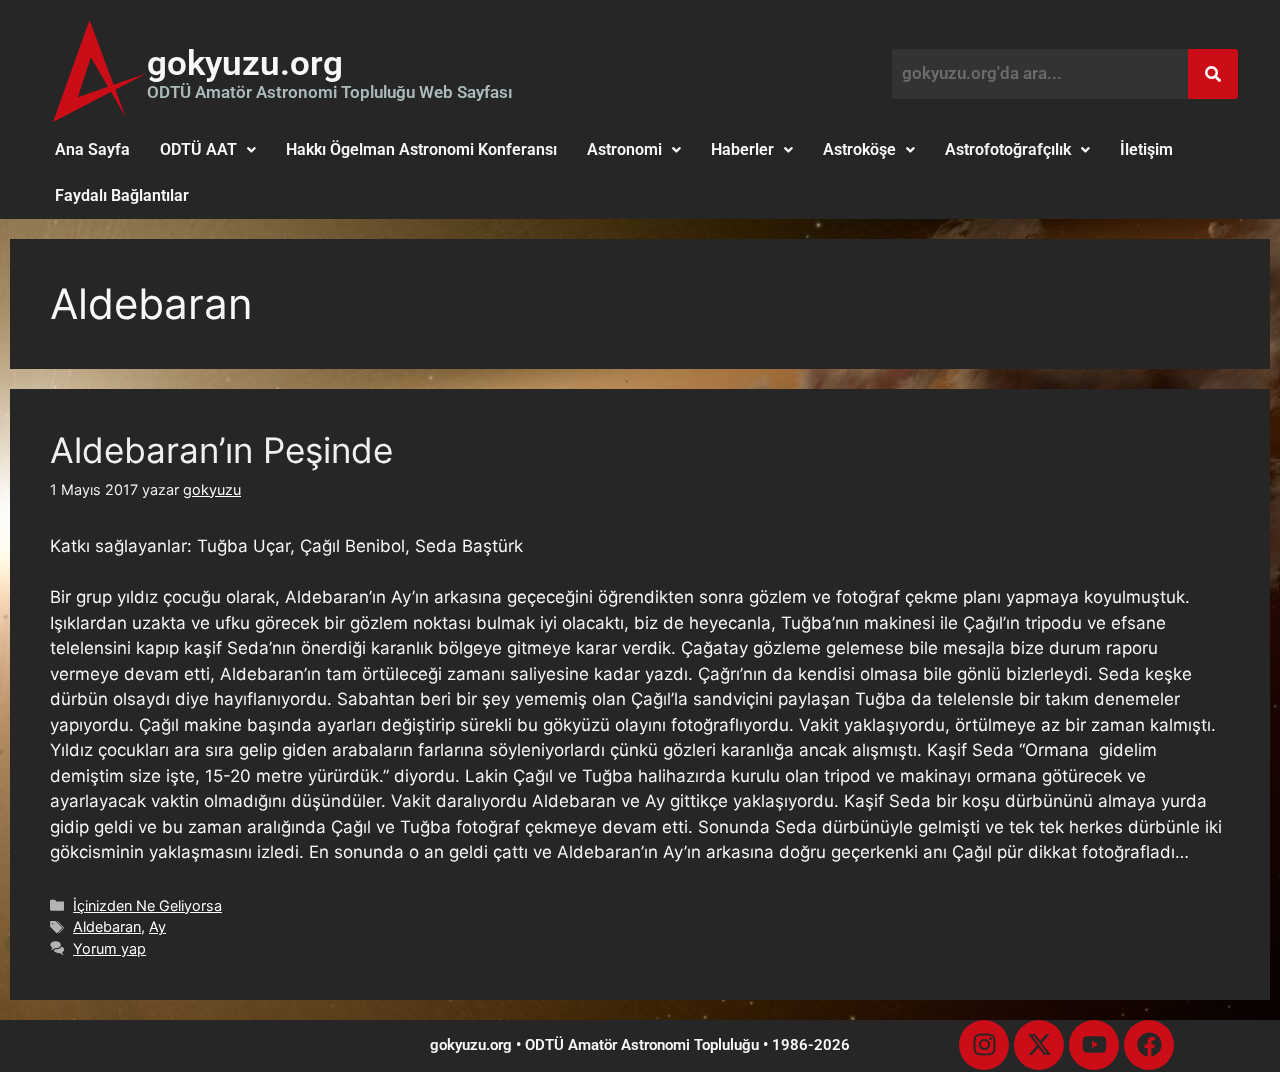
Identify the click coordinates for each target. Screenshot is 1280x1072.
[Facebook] (1149, 1045)
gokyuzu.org (245, 63)
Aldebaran (107, 926)
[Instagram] (984, 1045)
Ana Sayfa (92, 149)
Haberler (742, 149)
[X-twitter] (1039, 1045)
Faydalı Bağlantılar (122, 195)
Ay (157, 926)
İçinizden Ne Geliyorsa (147, 905)
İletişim (1146, 149)
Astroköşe (859, 149)
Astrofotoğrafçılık (1008, 149)
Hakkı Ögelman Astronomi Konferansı (421, 149)
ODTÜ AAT (198, 149)
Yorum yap (109, 948)
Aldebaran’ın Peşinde (221, 450)
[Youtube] (1094, 1045)
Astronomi (624, 149)
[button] (208, 150)
